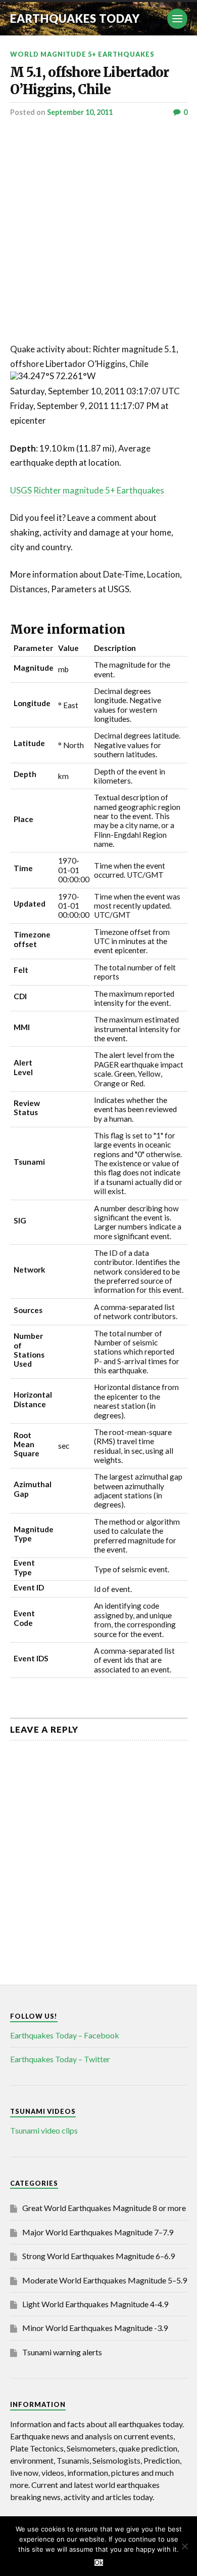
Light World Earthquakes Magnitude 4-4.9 (95, 2304)
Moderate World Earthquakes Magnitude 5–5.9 (105, 2280)
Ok (99, 2563)
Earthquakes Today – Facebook (65, 2035)
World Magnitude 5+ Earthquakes (82, 54)
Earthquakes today (75, 18)
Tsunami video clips (44, 2130)
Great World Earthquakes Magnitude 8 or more (104, 2208)
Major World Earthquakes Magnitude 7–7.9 (98, 2232)
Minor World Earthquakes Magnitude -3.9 (95, 2328)
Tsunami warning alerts (62, 2352)
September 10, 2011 (80, 112)
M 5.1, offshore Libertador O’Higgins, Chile (89, 81)
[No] (184, 2546)
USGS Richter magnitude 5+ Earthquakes (87, 490)
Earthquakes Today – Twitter (60, 2059)
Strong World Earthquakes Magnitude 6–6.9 (98, 2256)
